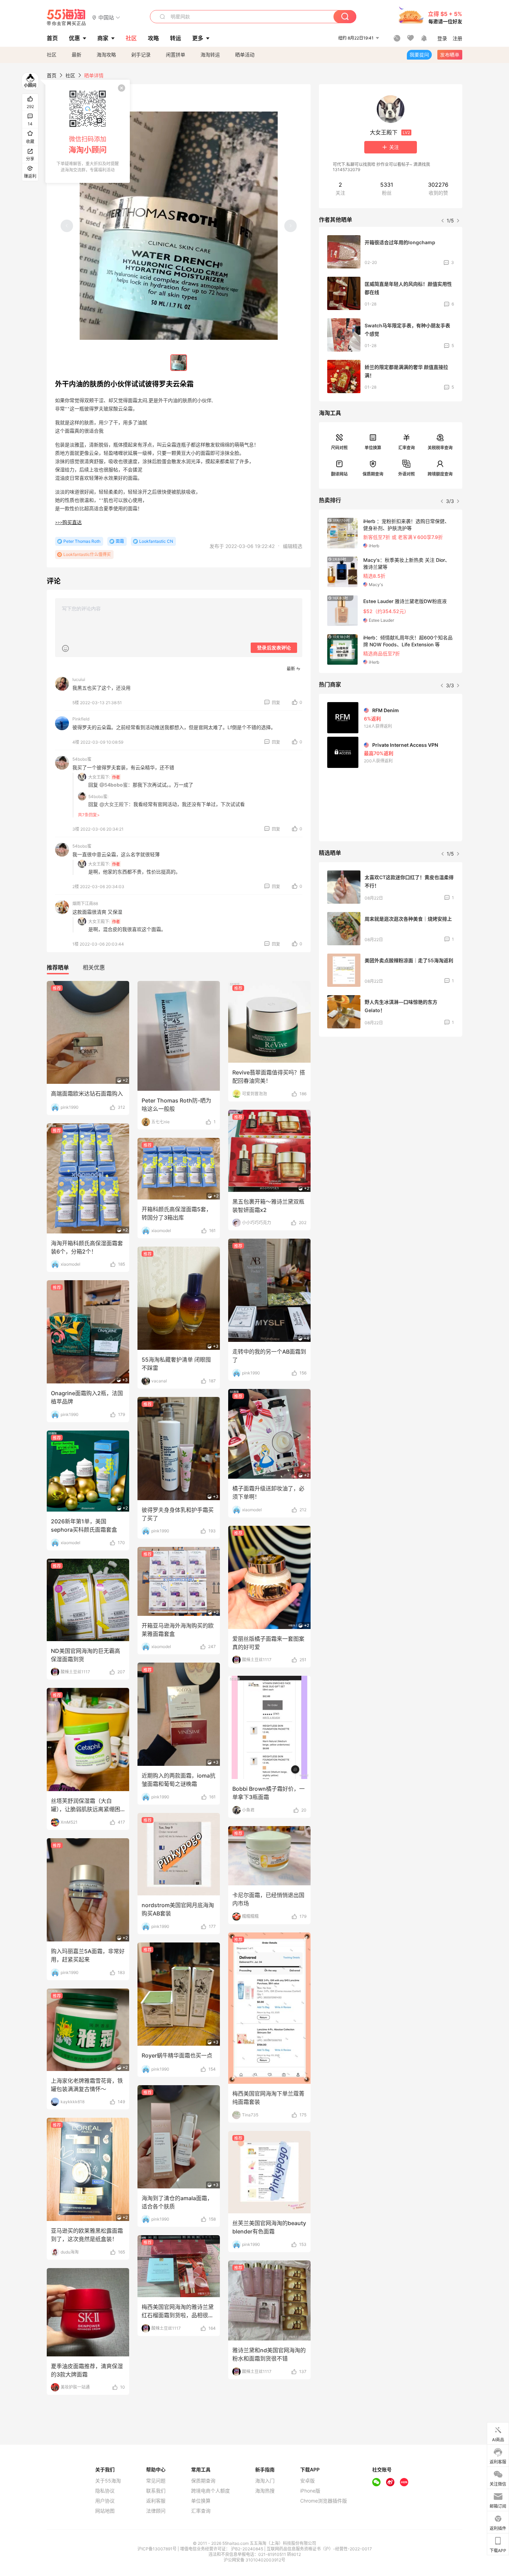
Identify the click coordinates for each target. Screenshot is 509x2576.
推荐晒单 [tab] (58, 967)
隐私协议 (105, 2491)
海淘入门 (265, 2481)
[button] (106, 17)
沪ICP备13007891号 (158, 2549)
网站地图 (105, 2511)
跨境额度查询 (440, 474)
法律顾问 (156, 2511)
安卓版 (307, 2481)
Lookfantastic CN (156, 541)
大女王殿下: (99, 777)
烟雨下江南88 (85, 904)
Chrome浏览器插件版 (324, 2501)
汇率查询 (407, 448)
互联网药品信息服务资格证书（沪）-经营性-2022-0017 (319, 2549)
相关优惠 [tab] (94, 967)
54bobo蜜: (98, 796)
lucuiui (79, 679)
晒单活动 (245, 55)
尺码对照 (339, 448)
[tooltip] (88, 131)
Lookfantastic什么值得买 (87, 554)
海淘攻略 (106, 55)
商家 (103, 38)
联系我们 (156, 2491)
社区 (52, 55)
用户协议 (105, 2501)
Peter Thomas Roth (82, 541)
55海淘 (66, 17)
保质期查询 (373, 474)
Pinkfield (81, 719)
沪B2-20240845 (248, 2549)
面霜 (120, 541)
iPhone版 (310, 2491)
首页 (52, 75)
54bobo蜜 (82, 759)
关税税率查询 (440, 448)
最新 (77, 55)
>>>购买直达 (68, 523)
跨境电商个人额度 (211, 2491)
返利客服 (156, 2501)
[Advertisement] (391, 1094)
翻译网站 (339, 474)
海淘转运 (210, 55)
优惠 (74, 38)
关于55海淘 (108, 2481)
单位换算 (373, 448)
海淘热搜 (265, 2491)
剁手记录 (141, 55)
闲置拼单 (176, 55)
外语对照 (407, 474)
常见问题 (156, 2481)
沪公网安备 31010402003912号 (254, 2560)
